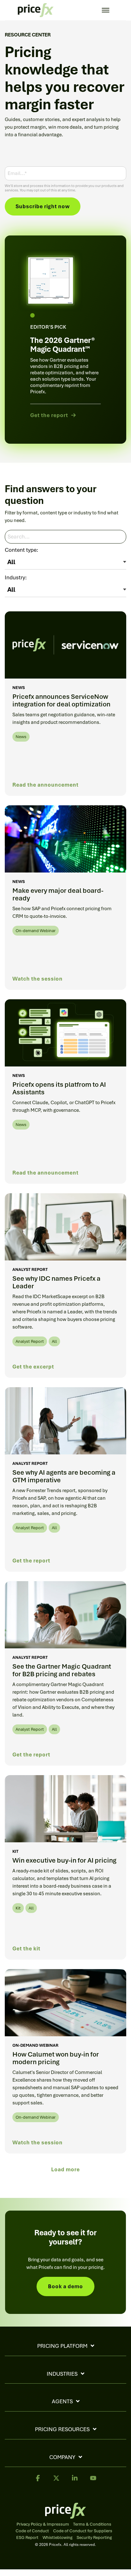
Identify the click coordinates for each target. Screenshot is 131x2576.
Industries (62, 2374)
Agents (62, 2401)
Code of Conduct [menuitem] (32, 2531)
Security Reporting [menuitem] (94, 2538)
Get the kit (26, 1949)
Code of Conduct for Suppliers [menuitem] (83, 2531)
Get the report (31, 1561)
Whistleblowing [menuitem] (58, 2538)
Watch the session (38, 979)
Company (62, 2457)
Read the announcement (45, 785)
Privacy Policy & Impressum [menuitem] (43, 2524)
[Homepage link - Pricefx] (65, 2515)
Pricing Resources (62, 2429)
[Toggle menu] (106, 10)
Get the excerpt (33, 1367)
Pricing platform (62, 2346)
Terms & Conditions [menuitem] (92, 2524)
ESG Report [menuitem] (27, 2538)
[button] (38, 2481)
